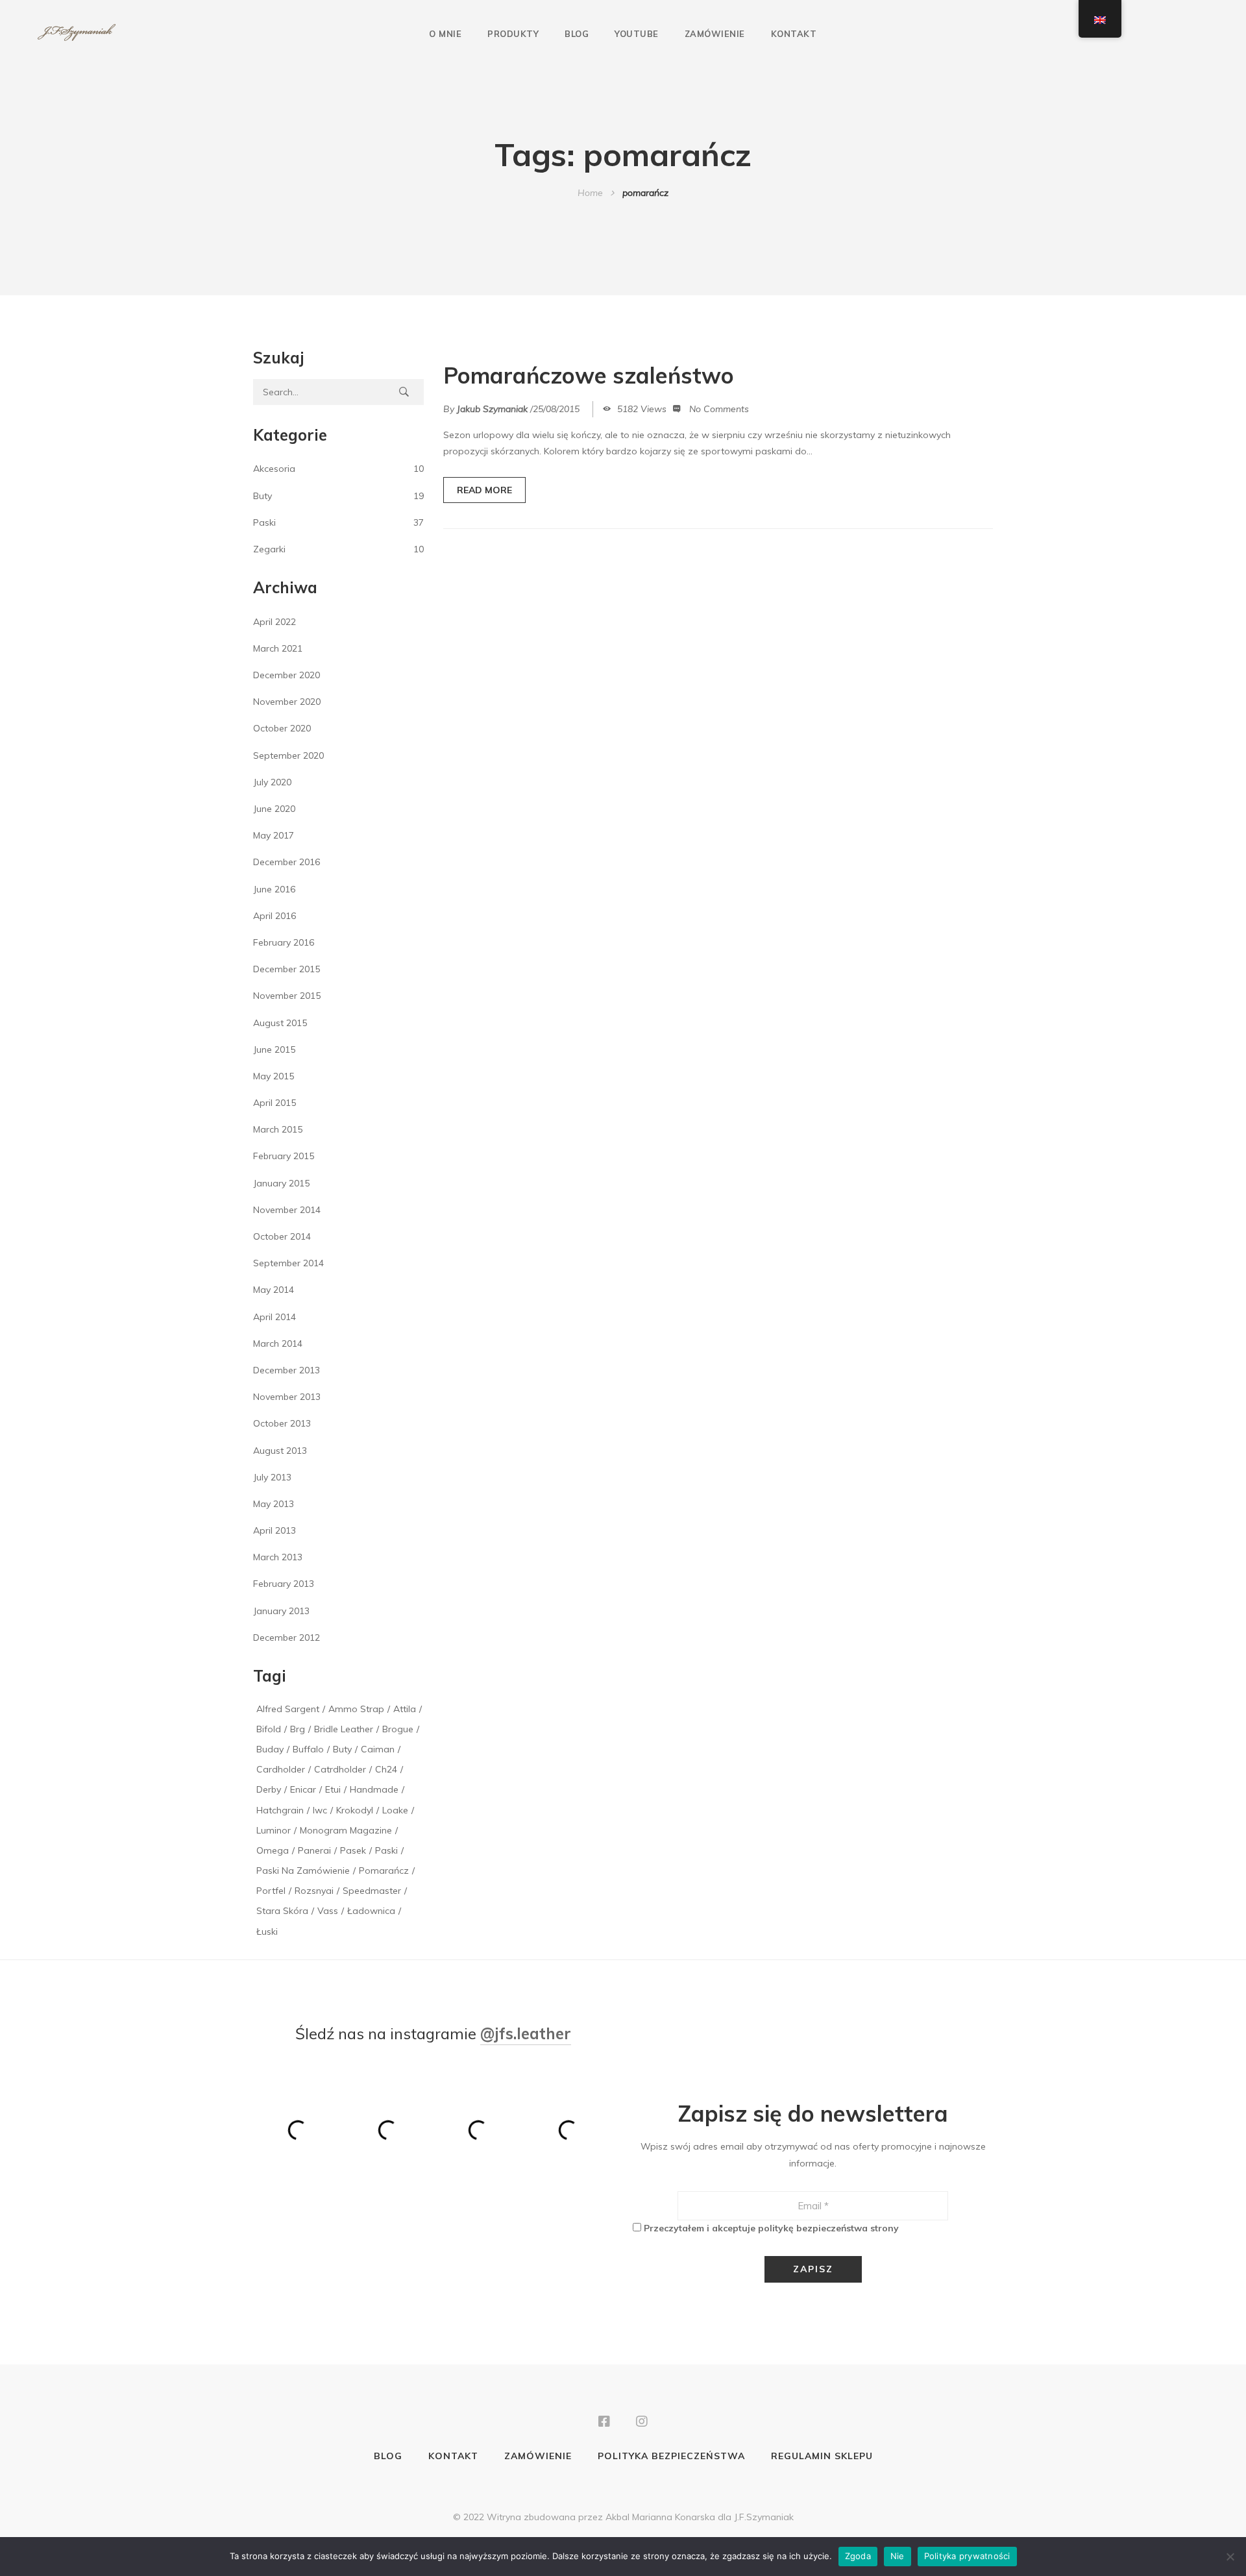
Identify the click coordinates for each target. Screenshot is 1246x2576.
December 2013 (287, 1370)
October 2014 (282, 1236)
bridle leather (344, 1729)
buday (270, 1749)
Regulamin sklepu (822, 2456)
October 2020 (282, 728)
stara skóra (282, 1911)
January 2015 (281, 1183)
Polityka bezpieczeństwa (671, 2456)
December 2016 (287, 862)
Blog (577, 34)
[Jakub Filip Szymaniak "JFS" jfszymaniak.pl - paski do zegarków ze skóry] (77, 33)
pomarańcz (384, 1871)
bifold (269, 1729)
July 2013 (272, 1477)
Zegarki (269, 549)
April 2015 (275, 1103)
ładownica (371, 1911)
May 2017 (274, 835)
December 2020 (287, 675)
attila (405, 1709)
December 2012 (287, 1638)
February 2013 (284, 1584)
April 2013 (275, 1530)
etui (333, 1789)
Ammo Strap (356, 1709)
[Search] (404, 392)
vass (328, 1911)
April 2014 (275, 1317)
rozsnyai (314, 1891)
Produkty (513, 34)
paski (386, 1850)
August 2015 (280, 1023)
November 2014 (287, 1210)
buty (342, 1749)
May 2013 (274, 1504)
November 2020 (287, 702)
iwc (320, 1810)
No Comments (719, 409)
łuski (267, 1932)
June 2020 (274, 809)
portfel (271, 1891)
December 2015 (287, 969)
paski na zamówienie (303, 1871)
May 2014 (274, 1290)
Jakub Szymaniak (492, 409)
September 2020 (288, 755)
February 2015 (284, 1156)
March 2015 (278, 1129)
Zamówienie (715, 34)
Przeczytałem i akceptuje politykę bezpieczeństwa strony (771, 2228)
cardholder (281, 1769)
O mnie (445, 34)
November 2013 (287, 1397)
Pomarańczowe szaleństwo (589, 375)
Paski (264, 522)
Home (590, 193)
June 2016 (274, 889)
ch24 (386, 1769)
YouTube (637, 34)
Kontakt (794, 34)
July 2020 (272, 782)
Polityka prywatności (967, 2556)
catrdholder (340, 1769)
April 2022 (275, 622)
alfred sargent (288, 1709)
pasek (353, 1850)
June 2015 (274, 1049)
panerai (314, 1850)
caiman (378, 1749)
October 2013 (282, 1423)
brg (298, 1729)
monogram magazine (346, 1830)
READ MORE (484, 490)
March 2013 (278, 1557)
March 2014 (278, 1343)
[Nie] (1230, 2557)
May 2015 (274, 1076)
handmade (374, 1789)
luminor (274, 1830)
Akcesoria (274, 469)
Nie (898, 2556)
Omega (273, 1850)
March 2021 (278, 648)
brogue (398, 1729)
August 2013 (280, 1451)
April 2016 (275, 916)
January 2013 (281, 1611)
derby (269, 1789)
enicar (303, 1789)
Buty (263, 496)
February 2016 (284, 942)
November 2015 (287, 996)
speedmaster (372, 1891)
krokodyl (355, 1810)
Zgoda (858, 2556)
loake (395, 1810)
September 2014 (288, 1263)
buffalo (308, 1749)
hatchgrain (280, 1810)
